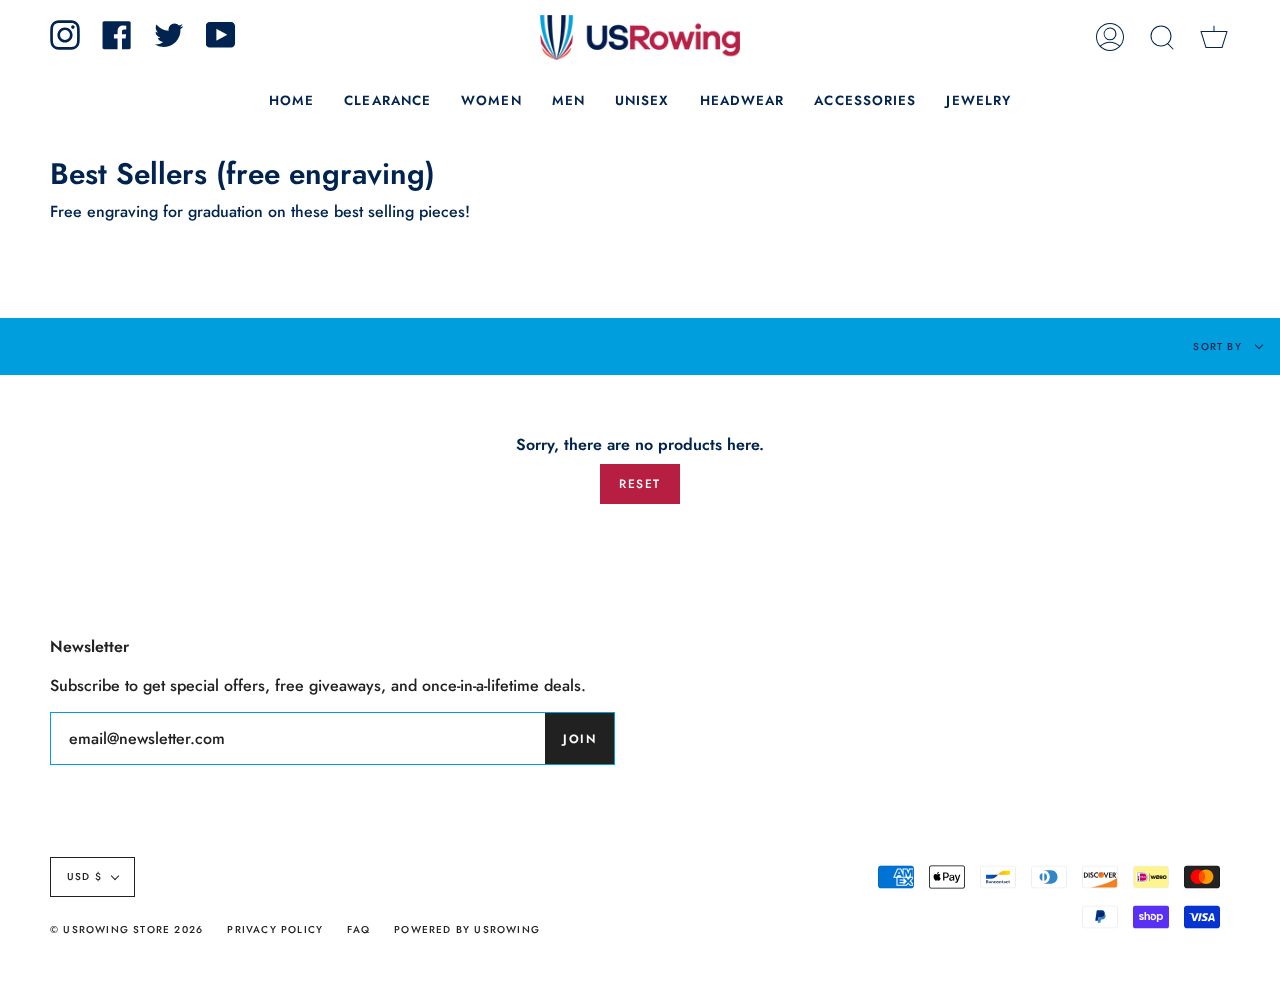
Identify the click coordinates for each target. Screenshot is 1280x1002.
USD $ (84, 876)
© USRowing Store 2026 (126, 929)
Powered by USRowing (467, 929)
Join (579, 739)
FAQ (358, 929)
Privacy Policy (275, 929)
